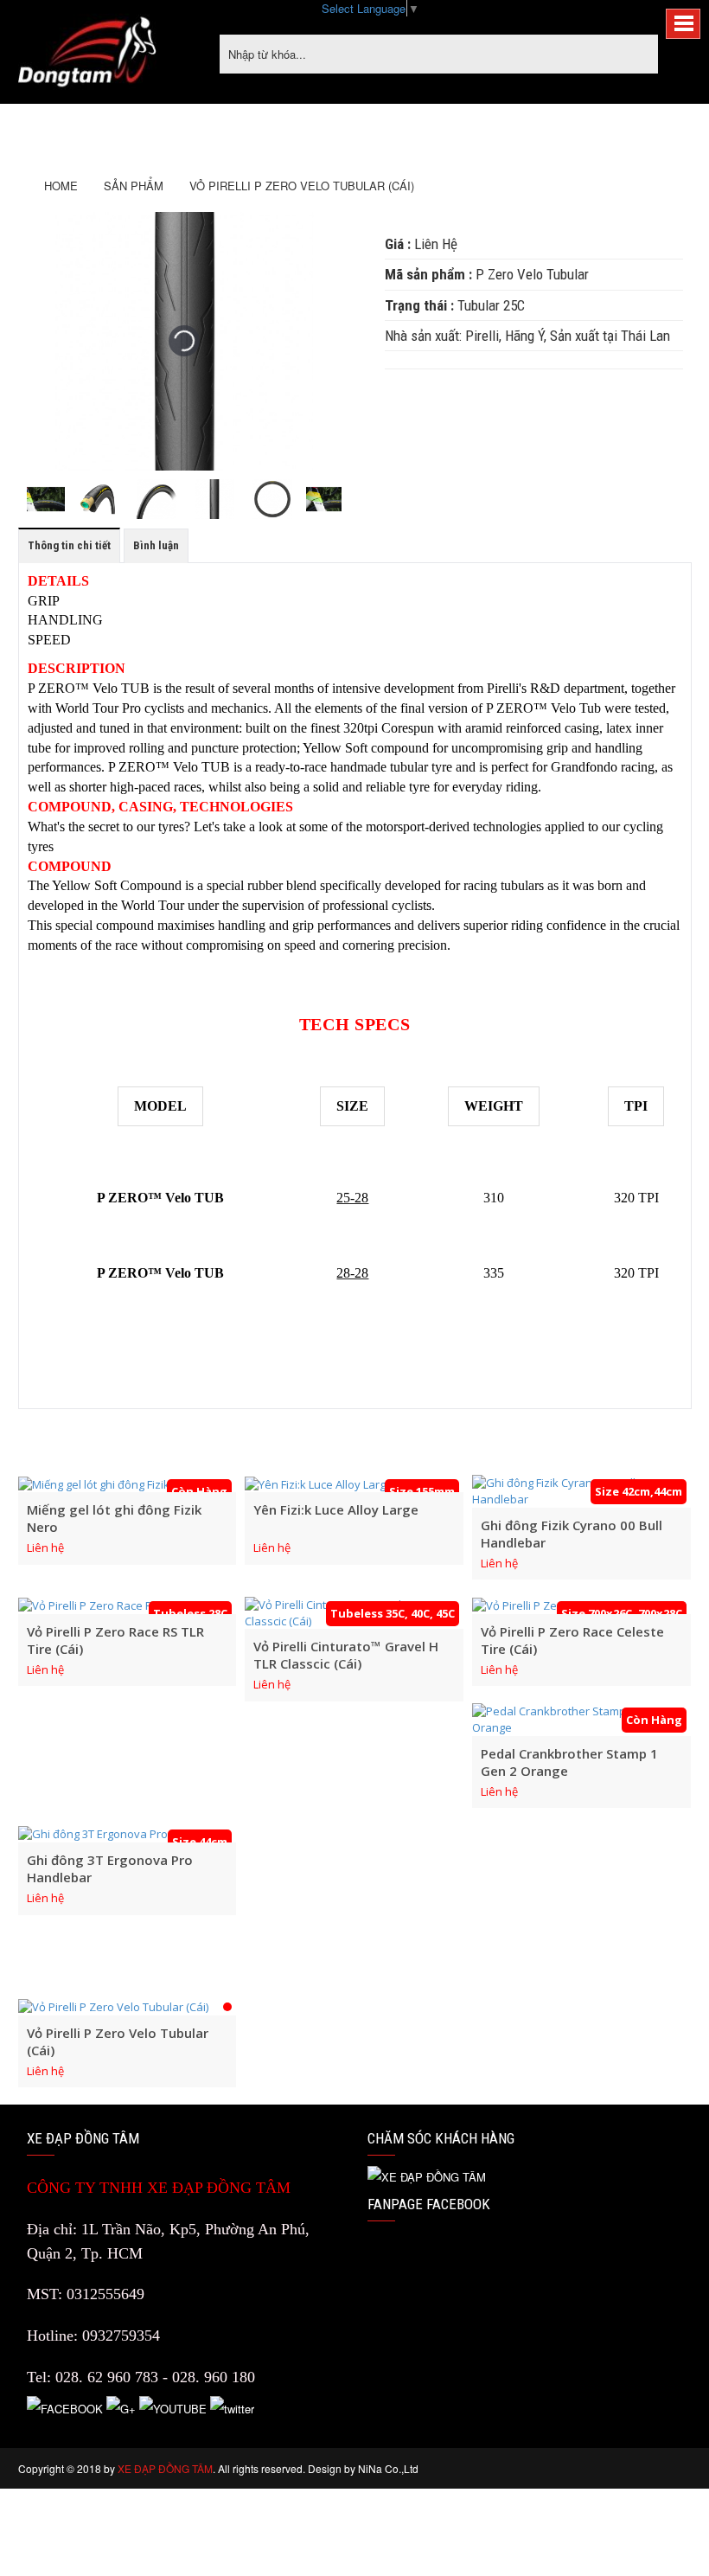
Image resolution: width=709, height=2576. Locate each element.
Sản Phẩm (134, 186)
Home (61, 186)
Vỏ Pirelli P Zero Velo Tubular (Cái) (302, 186)
